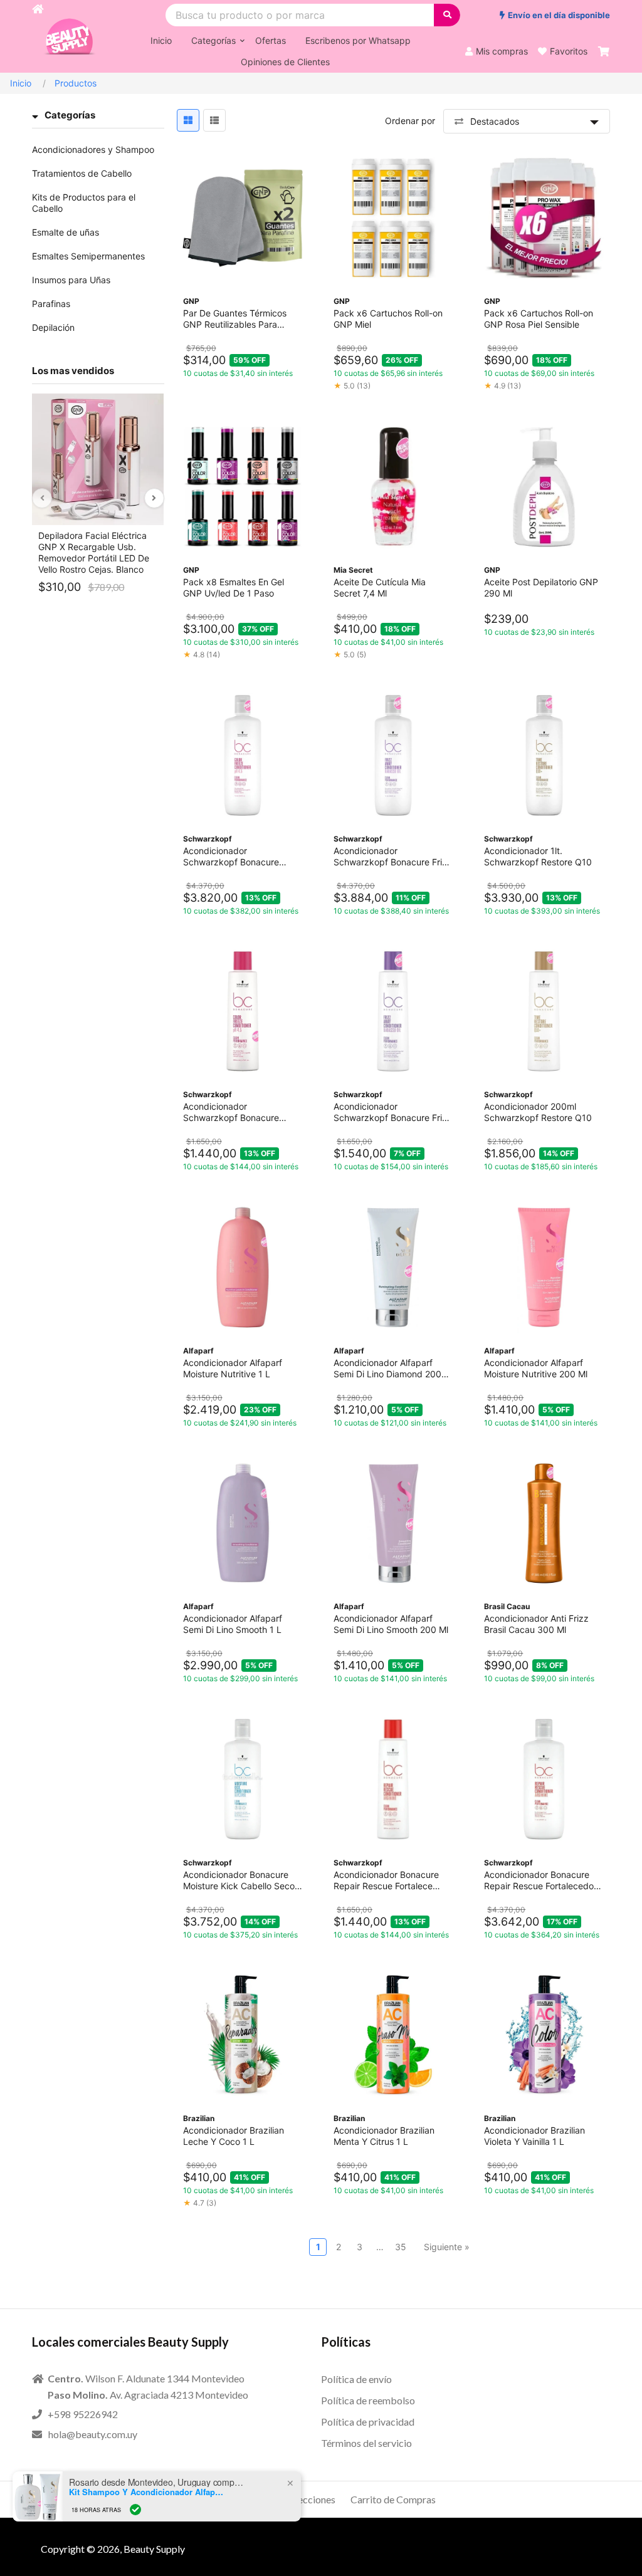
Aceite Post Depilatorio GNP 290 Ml (541, 587)
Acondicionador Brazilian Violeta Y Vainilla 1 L (534, 2136)
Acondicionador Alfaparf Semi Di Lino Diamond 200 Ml (387, 1369)
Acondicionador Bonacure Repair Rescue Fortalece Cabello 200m (386, 1880)
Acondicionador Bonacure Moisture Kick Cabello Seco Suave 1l (239, 1880)
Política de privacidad (368, 2422)
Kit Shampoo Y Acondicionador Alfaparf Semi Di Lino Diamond (147, 2492)
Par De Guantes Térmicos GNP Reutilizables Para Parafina (235, 319)
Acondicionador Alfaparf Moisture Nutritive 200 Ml (536, 1368)
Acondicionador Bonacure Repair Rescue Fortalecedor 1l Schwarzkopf (540, 1880)
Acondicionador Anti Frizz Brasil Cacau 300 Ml (536, 1624)
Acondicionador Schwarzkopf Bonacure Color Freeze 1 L (231, 857)
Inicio (21, 83)
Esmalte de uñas (66, 232)
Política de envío (356, 2379)
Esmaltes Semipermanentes (88, 256)
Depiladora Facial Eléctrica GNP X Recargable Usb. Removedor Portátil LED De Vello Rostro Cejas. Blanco (94, 552)
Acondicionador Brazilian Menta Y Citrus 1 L (384, 2136)
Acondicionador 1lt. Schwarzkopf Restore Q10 (538, 856)
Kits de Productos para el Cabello (84, 203)
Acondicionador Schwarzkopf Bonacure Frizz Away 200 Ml (393, 1112)
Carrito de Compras (393, 2499)
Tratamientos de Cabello (82, 173)
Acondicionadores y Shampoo (93, 149)
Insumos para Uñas (71, 280)
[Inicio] (38, 36)
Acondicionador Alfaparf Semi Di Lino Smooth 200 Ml (391, 1624)
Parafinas (51, 304)
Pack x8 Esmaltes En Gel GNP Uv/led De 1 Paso (234, 587)
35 (401, 2247)
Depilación (53, 327)
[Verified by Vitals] (135, 2510)
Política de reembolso (368, 2400)
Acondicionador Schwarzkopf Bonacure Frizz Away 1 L (393, 857)
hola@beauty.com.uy (93, 2434)
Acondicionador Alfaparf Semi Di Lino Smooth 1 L (233, 1624)
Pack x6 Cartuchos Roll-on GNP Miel (388, 319)
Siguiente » (447, 2247)
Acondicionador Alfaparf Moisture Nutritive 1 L (233, 1368)
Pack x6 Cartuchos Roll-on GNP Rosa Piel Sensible (539, 319)
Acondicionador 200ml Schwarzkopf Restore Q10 (538, 1112)
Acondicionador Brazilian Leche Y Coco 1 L (234, 2136)
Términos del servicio (366, 2443)
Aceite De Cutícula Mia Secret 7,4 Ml (380, 587)
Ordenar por (410, 121)
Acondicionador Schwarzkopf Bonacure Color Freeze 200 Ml (231, 1112)
